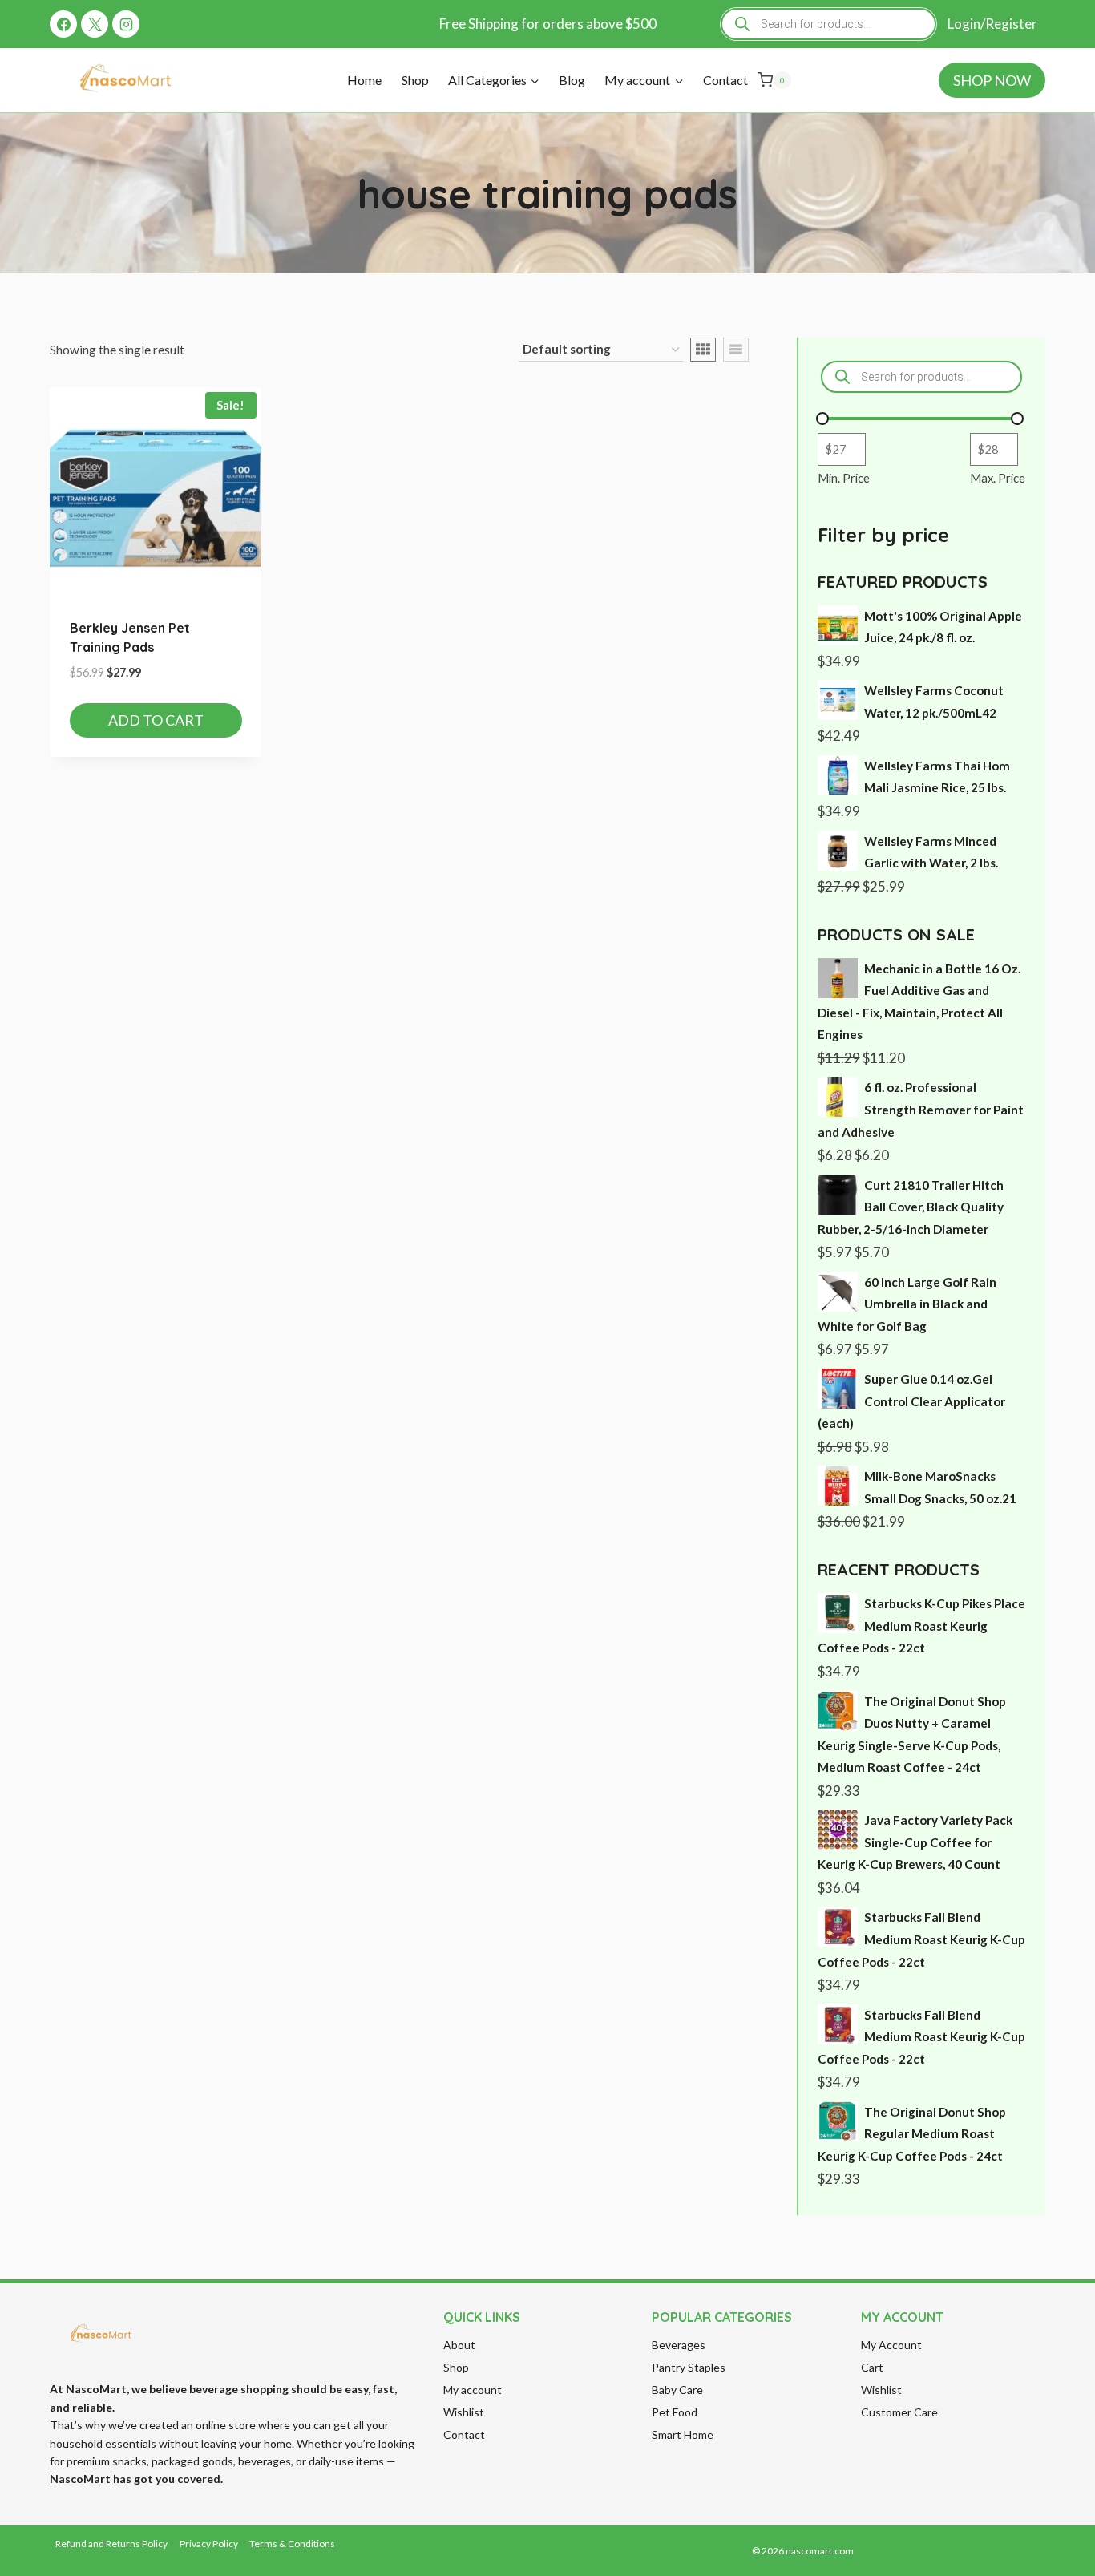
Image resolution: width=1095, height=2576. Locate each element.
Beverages (679, 2345)
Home (364, 80)
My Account (891, 2345)
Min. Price (844, 478)
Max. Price (998, 478)
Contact (725, 80)
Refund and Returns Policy (111, 2544)
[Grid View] (703, 350)
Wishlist (464, 2412)
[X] (95, 24)
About (459, 2345)
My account (473, 2390)
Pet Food (675, 2412)
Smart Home (683, 2434)
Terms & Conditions (292, 2544)
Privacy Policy (209, 2544)
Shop (415, 80)
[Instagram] (126, 24)
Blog (572, 80)
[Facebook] (63, 24)
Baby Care (677, 2390)
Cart (872, 2367)
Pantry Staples (689, 2367)
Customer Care (899, 2412)
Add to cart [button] (156, 720)
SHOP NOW (992, 80)
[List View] (736, 350)
